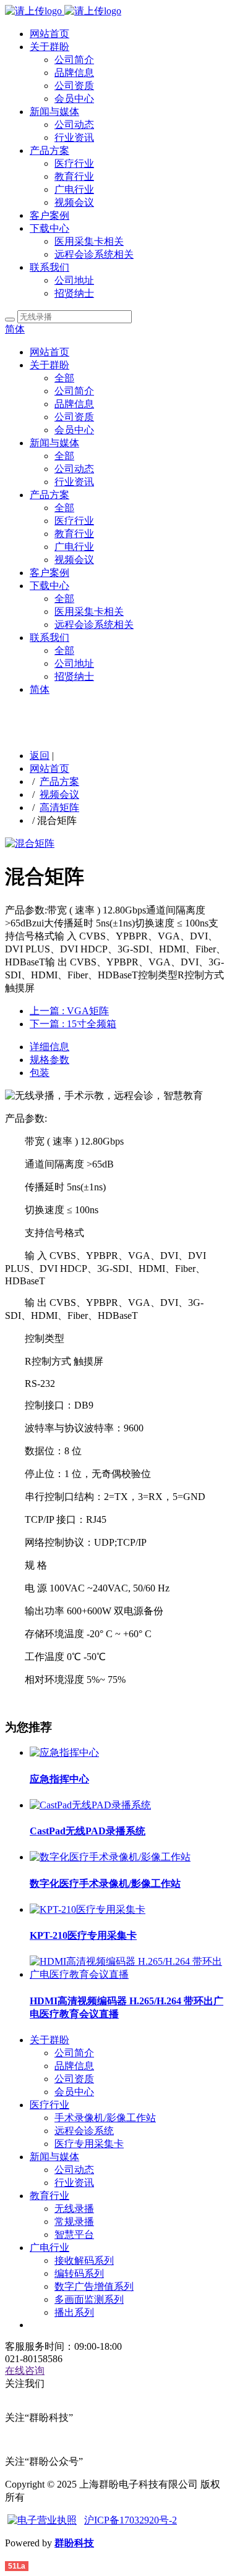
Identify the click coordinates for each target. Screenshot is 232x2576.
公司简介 (74, 60)
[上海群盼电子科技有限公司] (63, 11)
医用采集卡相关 (89, 241)
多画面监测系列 (89, 2299)
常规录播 (74, 2222)
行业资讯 (74, 138)
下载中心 (49, 228)
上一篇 (69, 1011)
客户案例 (49, 215)
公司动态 (74, 125)
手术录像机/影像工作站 (105, 2118)
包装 (40, 1073)
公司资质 (74, 86)
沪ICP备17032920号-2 (131, 2520)
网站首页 (49, 34)
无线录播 (74, 2209)
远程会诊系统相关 (94, 254)
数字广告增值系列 (94, 2286)
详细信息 (49, 1047)
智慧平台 (74, 2235)
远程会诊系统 (84, 2131)
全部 (64, 378)
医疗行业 (74, 163)
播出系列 (74, 2312)
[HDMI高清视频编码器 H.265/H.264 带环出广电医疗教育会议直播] (128, 1974)
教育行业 (74, 176)
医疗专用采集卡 (89, 2144)
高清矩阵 (59, 807)
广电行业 (74, 189)
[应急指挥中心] (64, 1752)
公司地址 (74, 280)
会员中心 (74, 99)
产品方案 (49, 150)
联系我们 (49, 267)
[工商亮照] (42, 2520)
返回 (40, 756)
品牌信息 (74, 73)
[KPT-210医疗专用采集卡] (88, 1909)
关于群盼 (49, 47)
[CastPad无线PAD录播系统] (90, 1805)
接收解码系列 (84, 2260)
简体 (15, 329)
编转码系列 (79, 2273)
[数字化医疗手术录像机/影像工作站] (110, 1857)
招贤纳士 (74, 293)
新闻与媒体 (54, 112)
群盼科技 (74, 2543)
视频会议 (74, 202)
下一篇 (73, 1024)
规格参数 (49, 1060)
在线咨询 (25, 2371)
